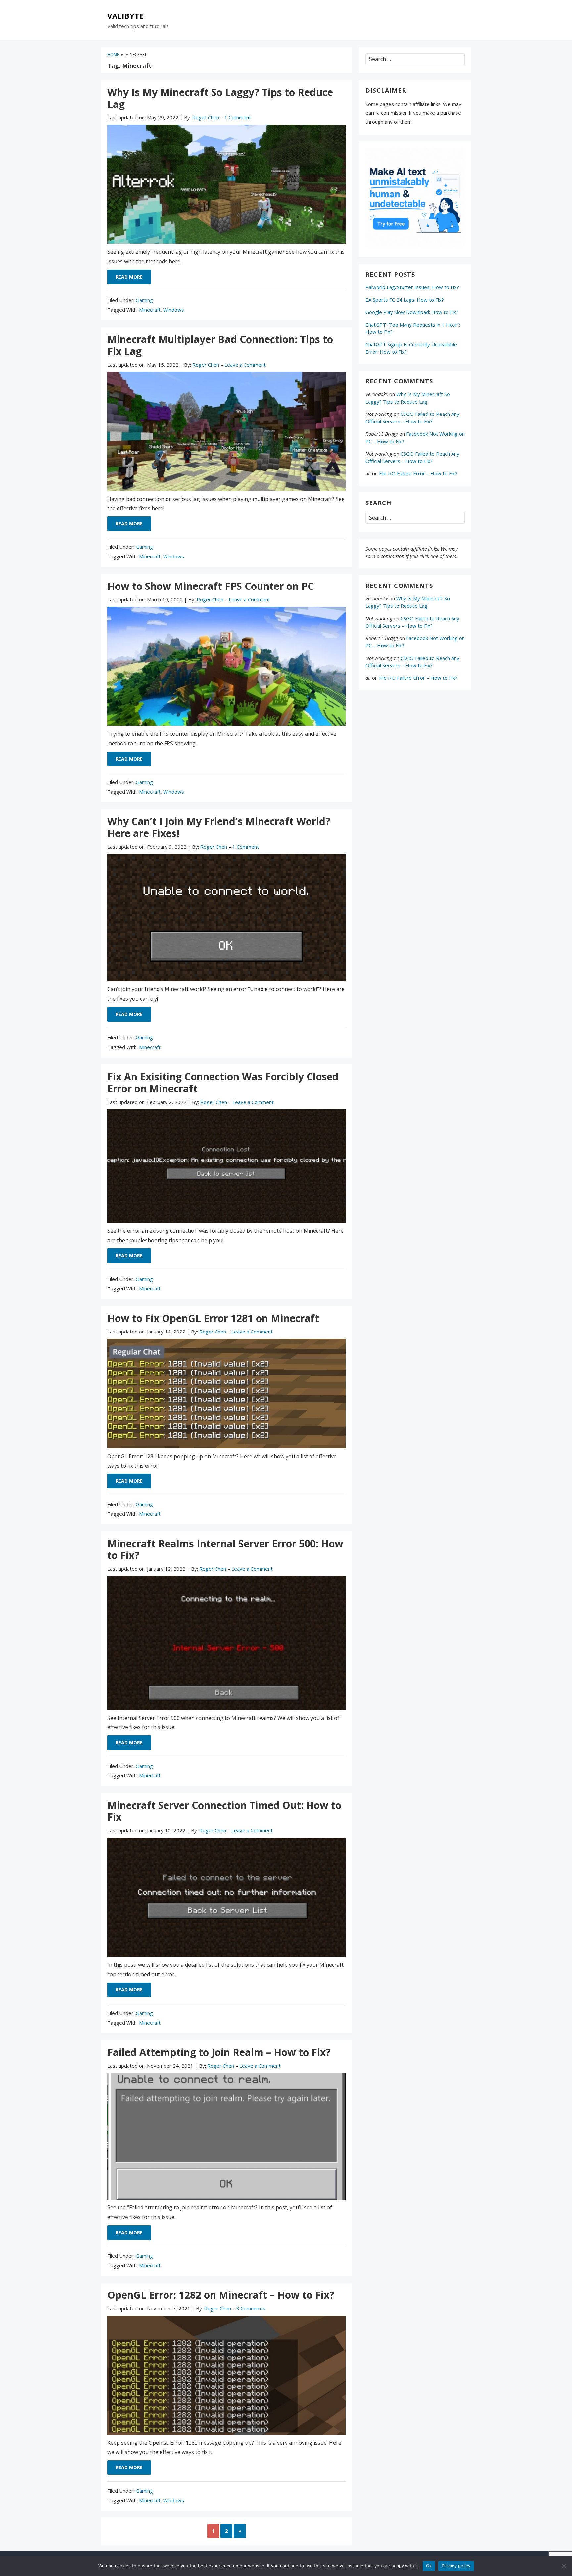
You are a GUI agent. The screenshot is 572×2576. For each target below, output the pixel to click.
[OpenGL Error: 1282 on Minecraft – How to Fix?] (226, 2377)
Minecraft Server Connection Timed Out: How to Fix (224, 1811)
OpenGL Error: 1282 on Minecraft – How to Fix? (221, 2295)
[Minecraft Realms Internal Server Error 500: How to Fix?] (226, 1644)
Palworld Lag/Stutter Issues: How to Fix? (412, 287)
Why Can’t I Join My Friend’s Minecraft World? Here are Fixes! (219, 827)
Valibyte (126, 16)
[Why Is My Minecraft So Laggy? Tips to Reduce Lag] (226, 186)
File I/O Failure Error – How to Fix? (418, 473)
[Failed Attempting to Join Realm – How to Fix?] (226, 2138)
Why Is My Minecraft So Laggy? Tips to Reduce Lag (220, 98)
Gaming (144, 300)
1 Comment (238, 117)
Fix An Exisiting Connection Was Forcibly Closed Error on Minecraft (223, 1083)
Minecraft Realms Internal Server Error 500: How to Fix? (225, 1549)
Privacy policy (456, 2566)
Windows (174, 310)
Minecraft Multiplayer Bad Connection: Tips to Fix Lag (220, 345)
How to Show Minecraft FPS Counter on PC (211, 586)
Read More (129, 277)
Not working (379, 414)
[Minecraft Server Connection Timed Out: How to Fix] (226, 1899)
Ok (429, 2566)
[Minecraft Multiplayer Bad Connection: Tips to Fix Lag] (226, 433)
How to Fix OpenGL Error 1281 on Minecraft (213, 1318)
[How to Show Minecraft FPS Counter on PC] (226, 668)
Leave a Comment (245, 365)
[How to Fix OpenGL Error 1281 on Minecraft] (226, 1395)
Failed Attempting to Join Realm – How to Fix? (219, 2052)
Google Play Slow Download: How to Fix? (412, 312)
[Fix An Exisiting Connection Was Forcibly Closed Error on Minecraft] (226, 1168)
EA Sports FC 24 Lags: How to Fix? (405, 300)
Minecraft (150, 310)
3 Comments (251, 2308)
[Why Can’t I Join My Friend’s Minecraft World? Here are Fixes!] (226, 919)
